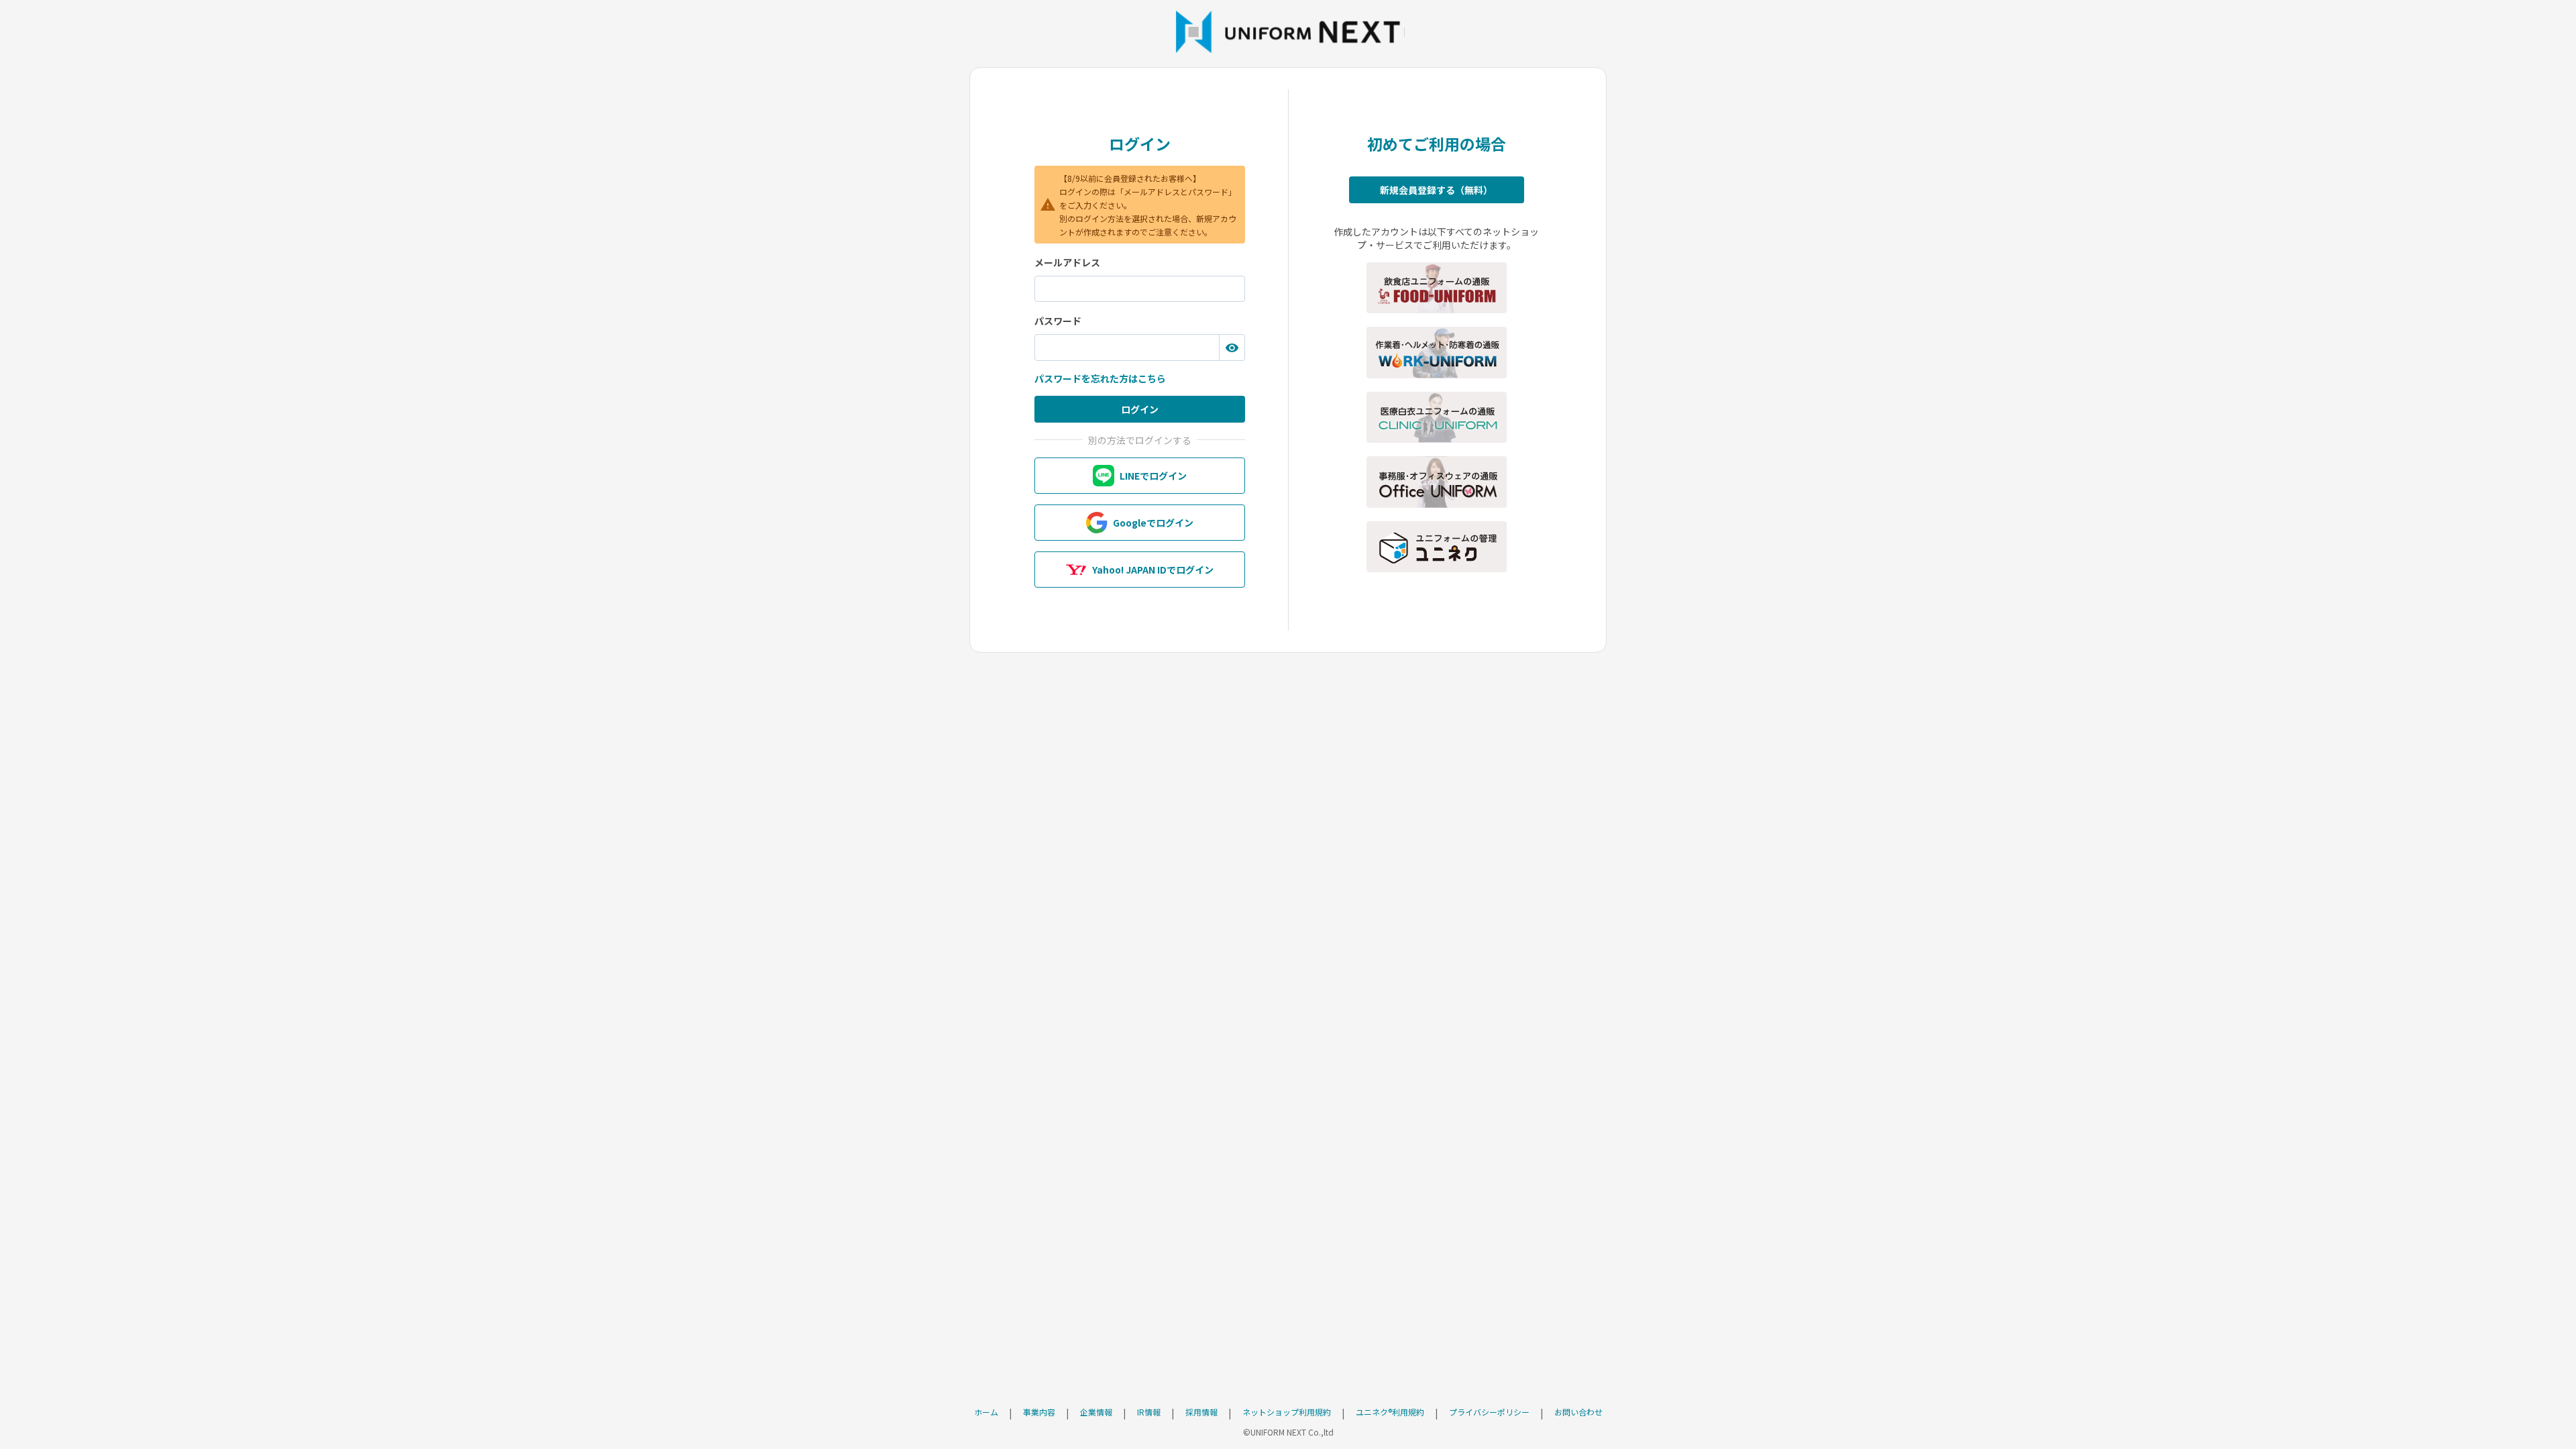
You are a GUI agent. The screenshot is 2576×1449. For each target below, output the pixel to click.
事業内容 (1039, 1412)
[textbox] (1140, 289)
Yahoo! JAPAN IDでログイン (1153, 570)
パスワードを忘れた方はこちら (1100, 378)
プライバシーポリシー (1489, 1412)
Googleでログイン (1153, 523)
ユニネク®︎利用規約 (1390, 1412)
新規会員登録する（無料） (1436, 190)
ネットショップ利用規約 (1287, 1412)
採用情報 (1201, 1412)
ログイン (1140, 409)
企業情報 (1096, 1412)
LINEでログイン (1153, 476)
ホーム (986, 1412)
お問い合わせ (1578, 1412)
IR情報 (1149, 1412)
